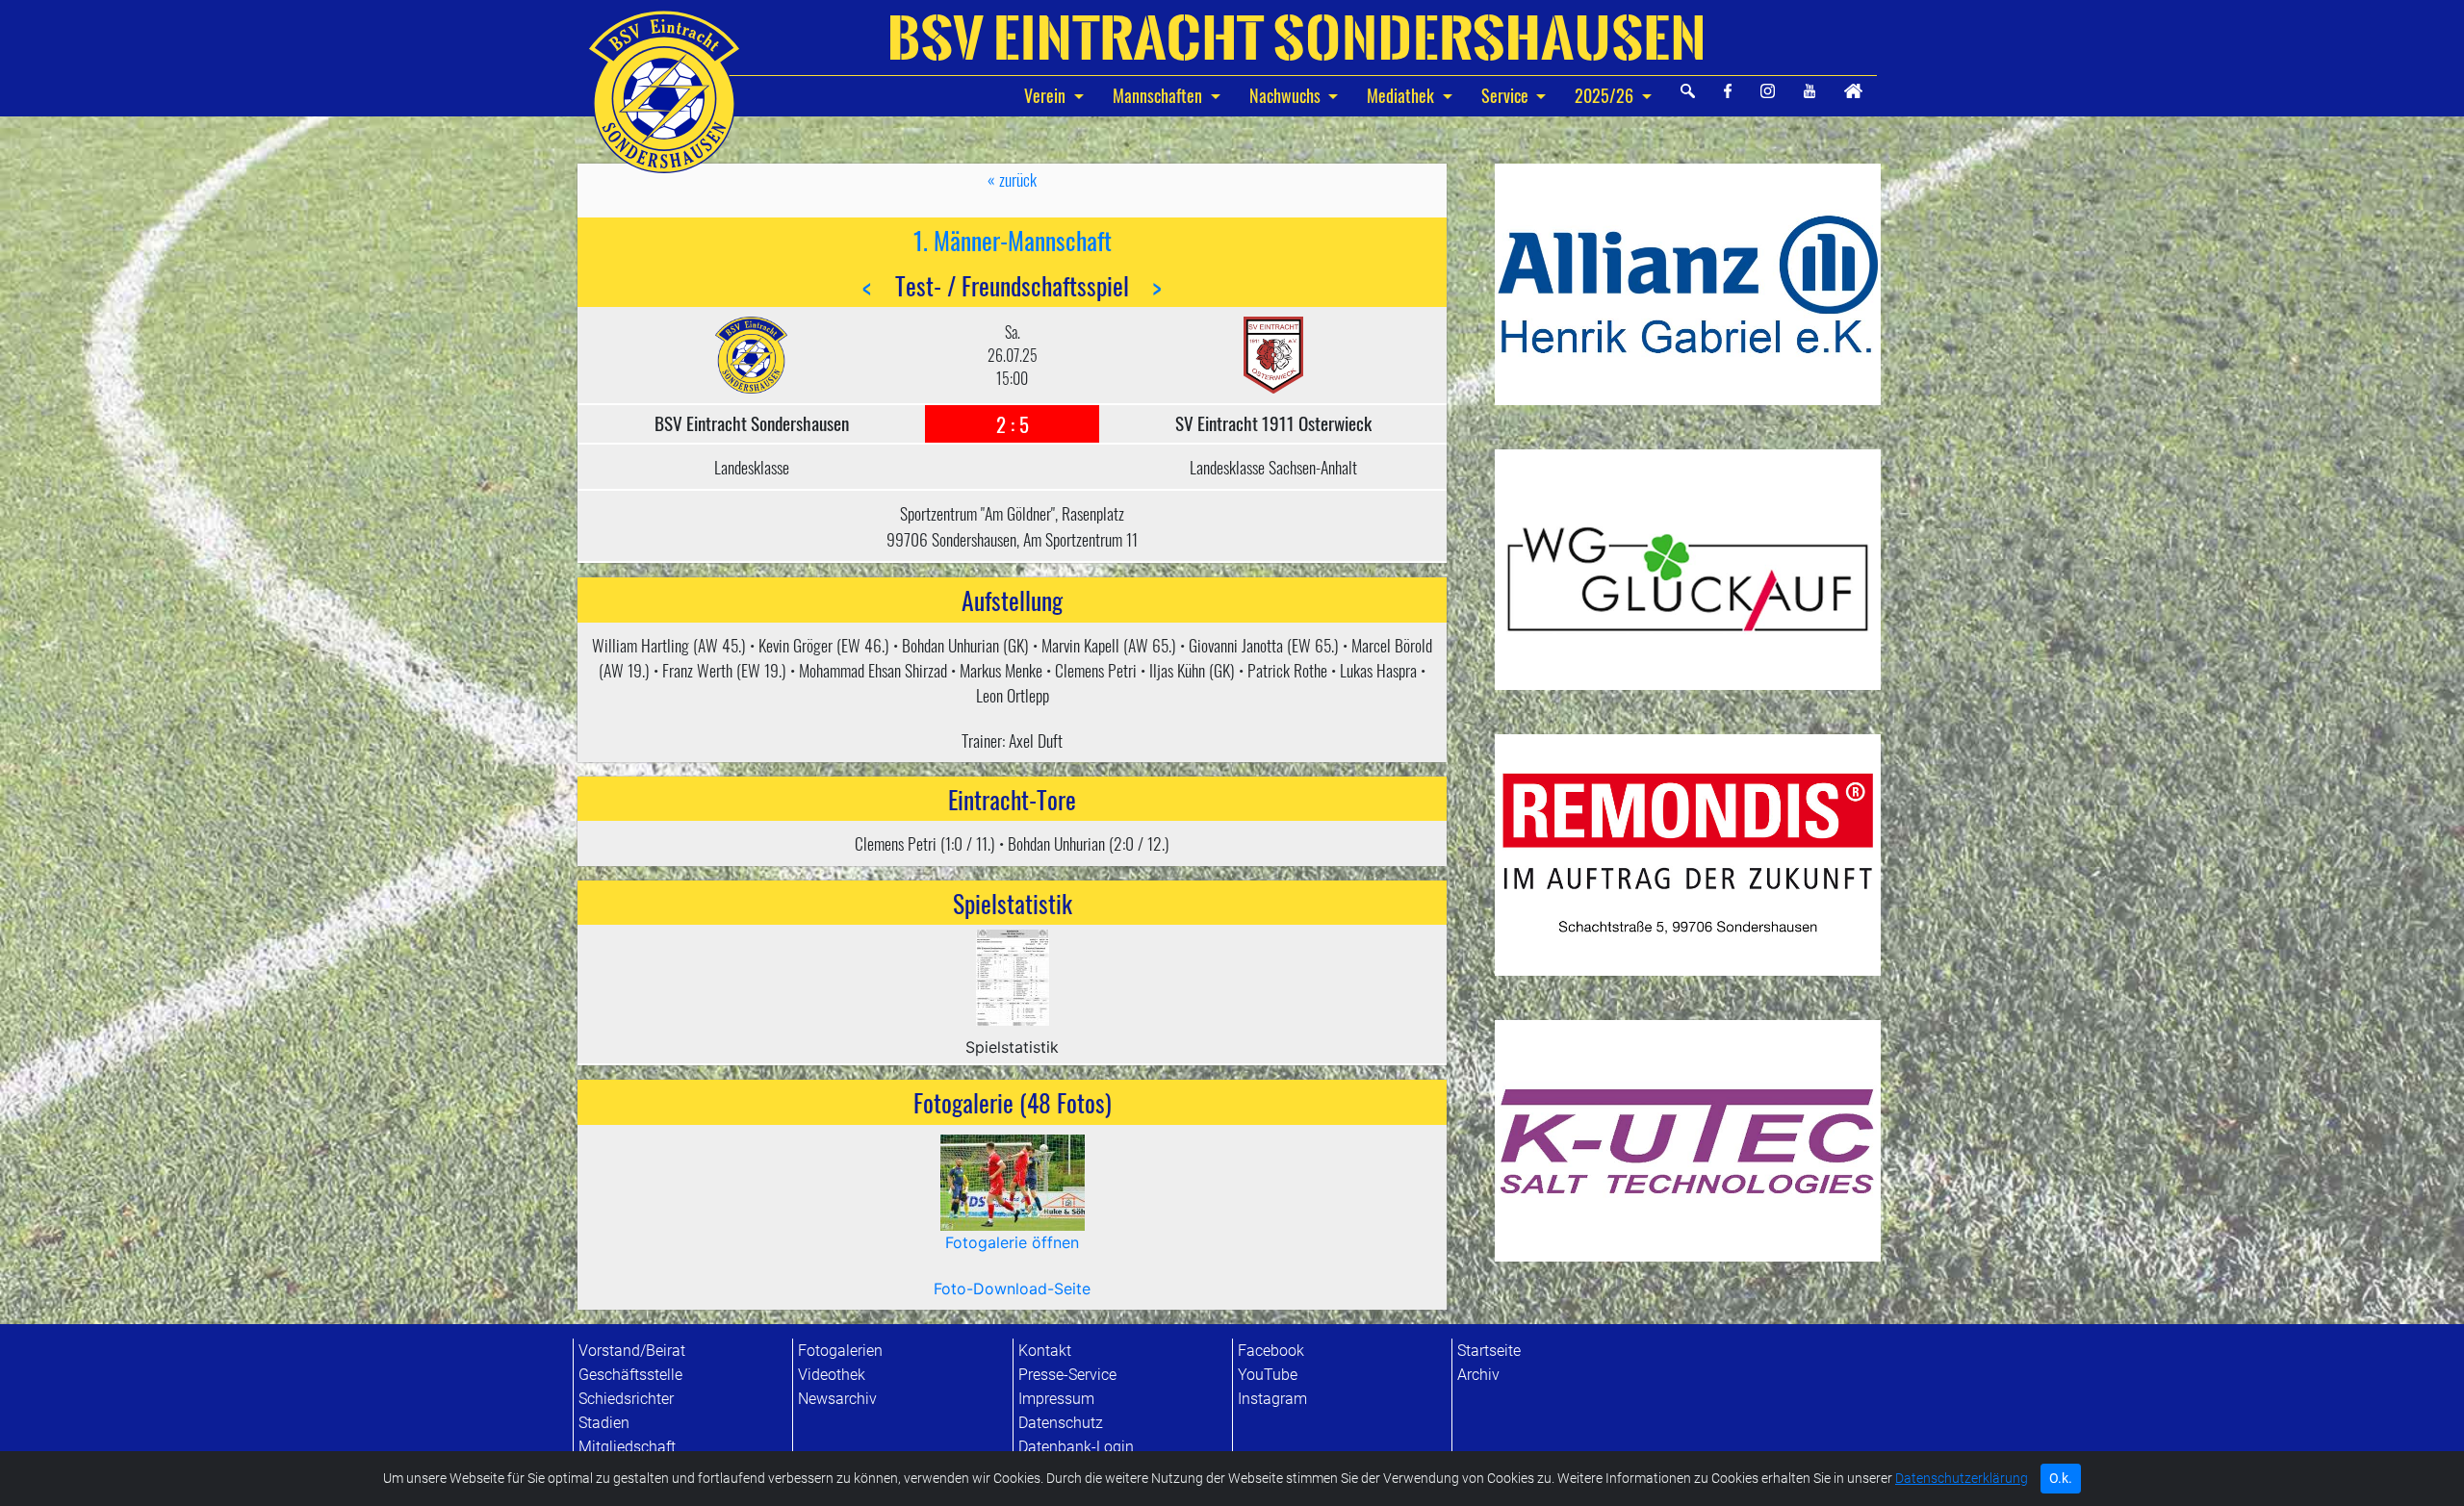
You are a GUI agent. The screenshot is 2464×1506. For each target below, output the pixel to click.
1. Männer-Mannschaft (1013, 240)
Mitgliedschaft (627, 1447)
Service (1505, 95)
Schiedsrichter (626, 1399)
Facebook (1271, 1351)
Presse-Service (1067, 1375)
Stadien (604, 1423)
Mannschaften (1159, 95)
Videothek (832, 1375)
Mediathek (1400, 95)
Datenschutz (1061, 1423)
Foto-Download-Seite (1012, 1289)
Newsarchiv (837, 1399)
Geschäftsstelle (630, 1375)
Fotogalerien (840, 1351)
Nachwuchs (1287, 95)
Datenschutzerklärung (1962, 1479)
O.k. (2061, 1478)
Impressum (1056, 1399)
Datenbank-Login (1076, 1447)
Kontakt (1045, 1351)
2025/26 (1604, 95)
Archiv (1478, 1375)
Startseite (1489, 1351)
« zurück (1012, 179)
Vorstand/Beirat (632, 1351)
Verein (1047, 95)
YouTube (1268, 1375)
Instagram (1272, 1399)
